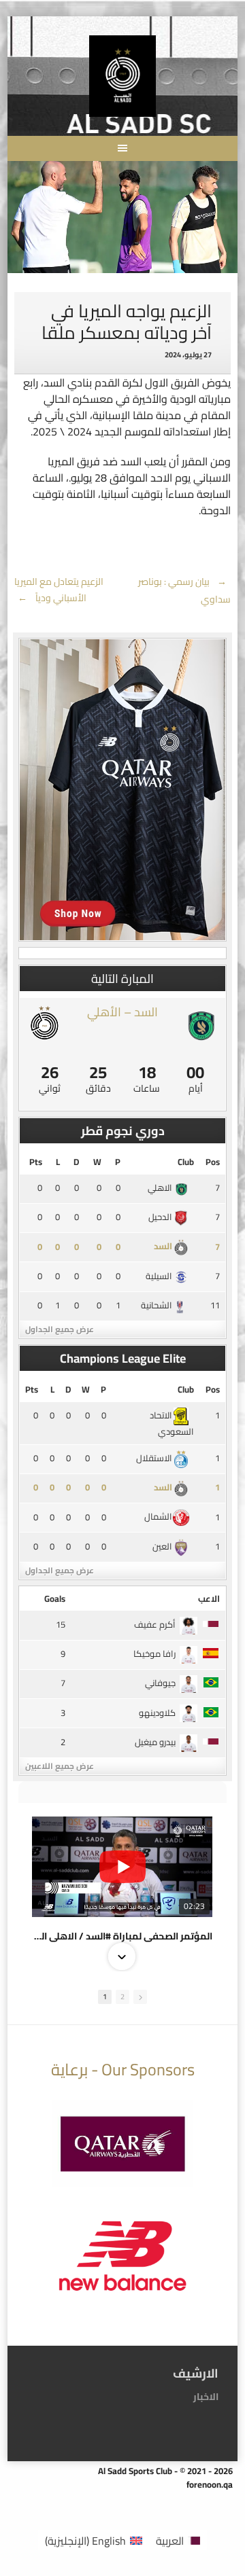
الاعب (209, 1598)
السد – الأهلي (122, 1012)
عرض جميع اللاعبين (60, 1766)
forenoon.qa (210, 2484)
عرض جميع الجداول (60, 1329)
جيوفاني (160, 1683)
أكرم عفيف (155, 1624)
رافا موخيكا (154, 1653)
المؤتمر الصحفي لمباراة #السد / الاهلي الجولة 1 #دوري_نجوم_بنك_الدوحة (122, 1936)
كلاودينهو (157, 1713)
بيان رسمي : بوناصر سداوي (184, 590)
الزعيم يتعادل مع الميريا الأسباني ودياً (59, 590)
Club (186, 1162)
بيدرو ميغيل (155, 1742)
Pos (213, 1162)
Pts (36, 1162)
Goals (55, 1598)
